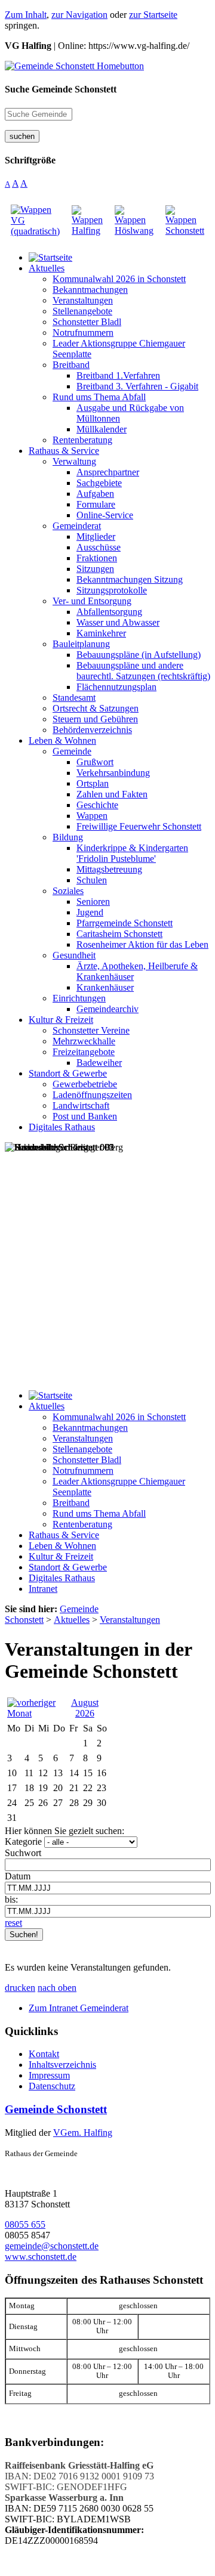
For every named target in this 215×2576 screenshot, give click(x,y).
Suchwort (23, 1853)
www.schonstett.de (41, 2257)
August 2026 (85, 1708)
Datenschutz (52, 2086)
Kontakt (44, 2054)
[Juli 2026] (35, 1713)
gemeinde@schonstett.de (52, 2246)
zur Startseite (153, 15)
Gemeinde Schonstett (56, 2109)
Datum (18, 1876)
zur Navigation (79, 15)
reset (13, 1923)
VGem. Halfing (83, 2133)
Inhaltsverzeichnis (62, 2065)
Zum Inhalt (26, 15)
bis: (11, 1899)
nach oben (57, 1988)
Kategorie (23, 1841)
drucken (20, 1988)
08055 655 (25, 2224)
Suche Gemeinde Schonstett (61, 89)
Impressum (49, 2075)
